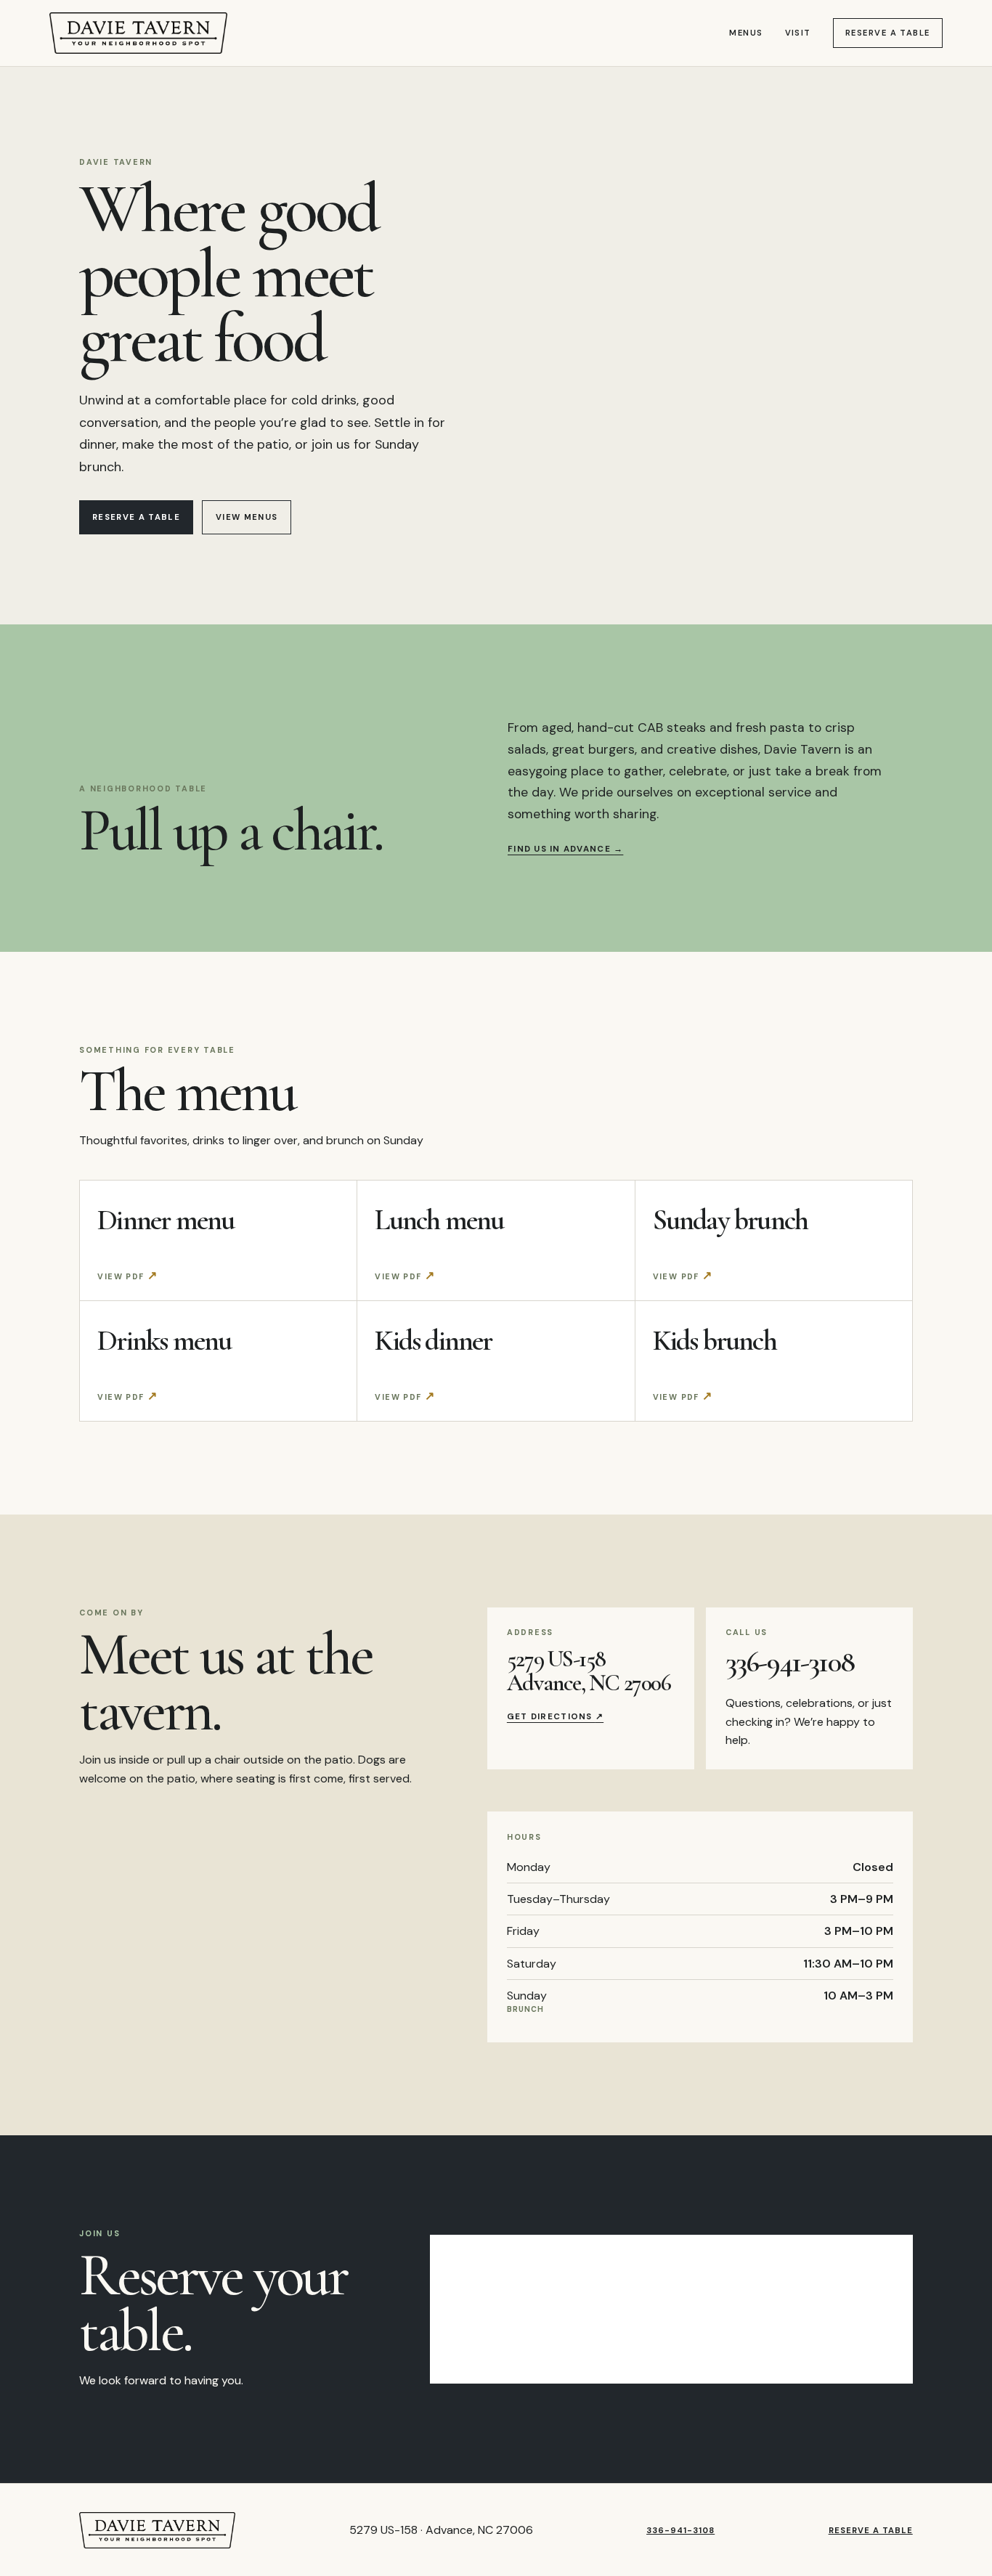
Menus (746, 33)
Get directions (555, 1717)
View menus (247, 517)
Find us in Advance (565, 849)
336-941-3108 (790, 1662)
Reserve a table (888, 33)
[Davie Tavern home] (138, 33)
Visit (798, 33)
